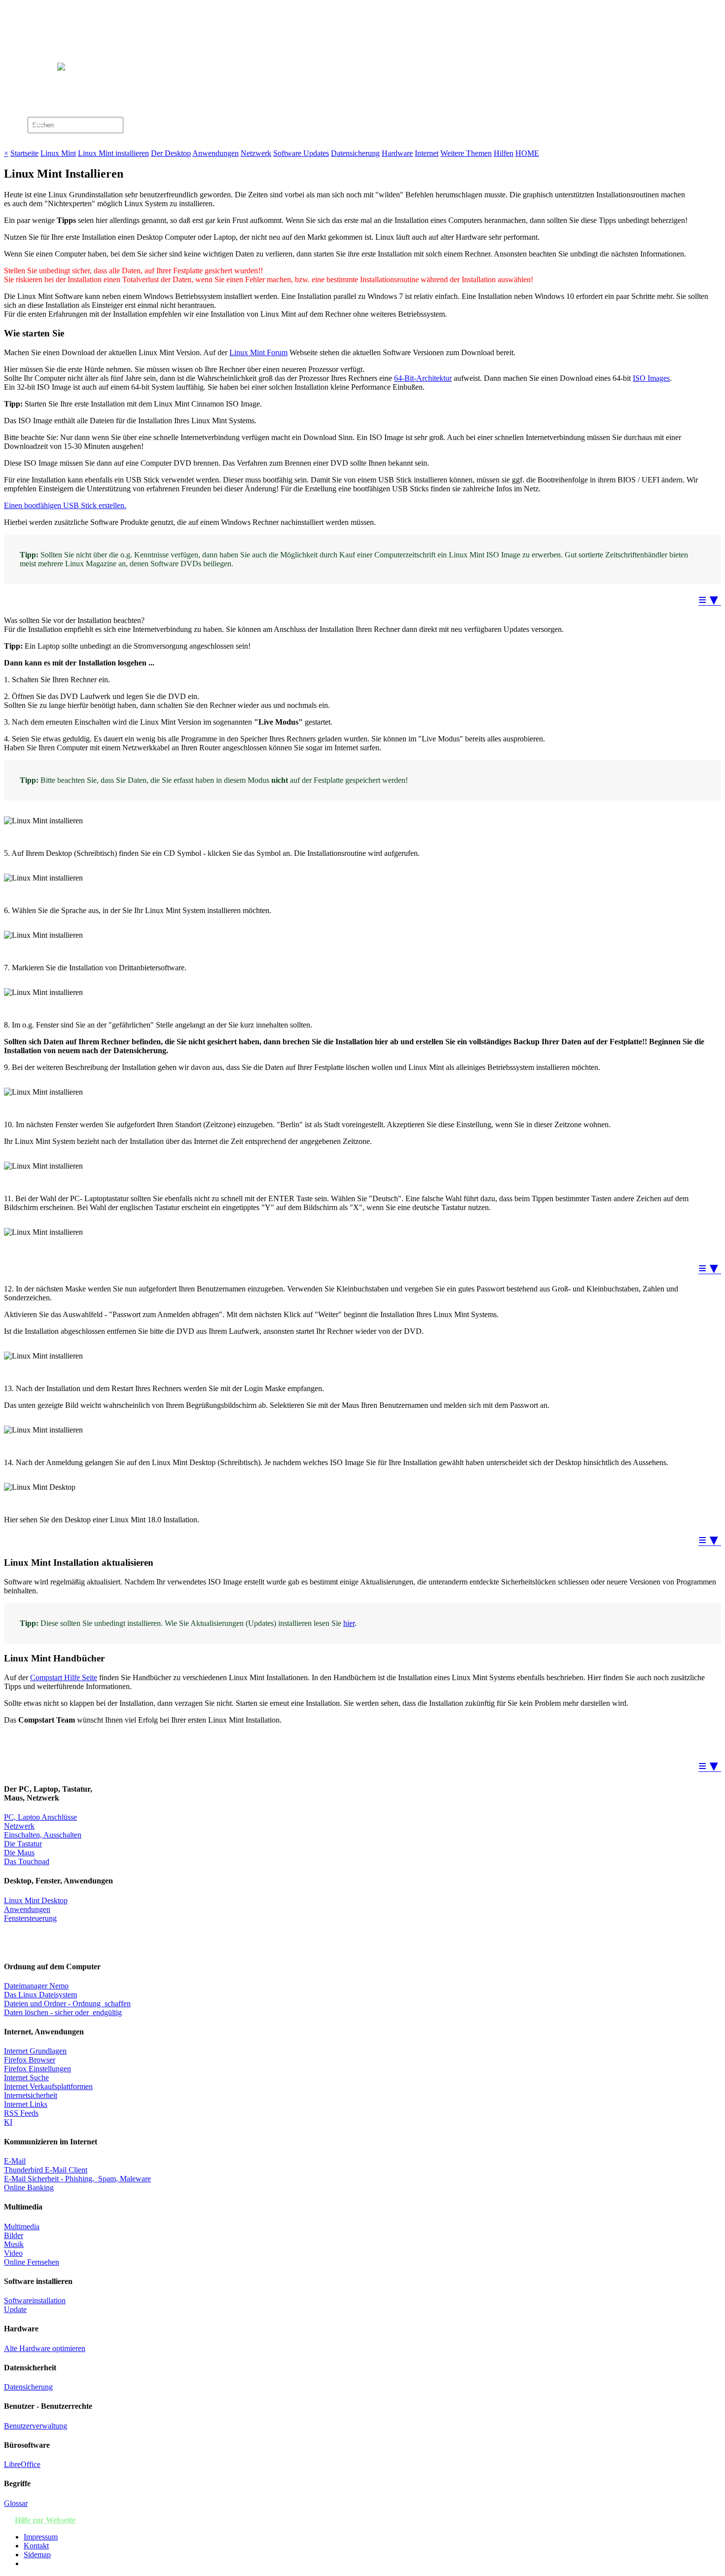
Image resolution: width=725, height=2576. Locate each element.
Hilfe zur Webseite (45, 2520)
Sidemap (37, 2555)
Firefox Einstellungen (37, 2069)
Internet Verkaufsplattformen (48, 2086)
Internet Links (26, 2104)
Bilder (14, 2235)
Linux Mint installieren (113, 153)
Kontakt (36, 2546)
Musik (14, 2244)
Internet (427, 153)
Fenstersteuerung (30, 1918)
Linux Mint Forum (258, 352)
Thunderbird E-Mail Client (46, 2170)
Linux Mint (58, 153)
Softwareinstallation (35, 2300)
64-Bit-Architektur (423, 378)
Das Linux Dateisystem (40, 1995)
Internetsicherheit (31, 2095)
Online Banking (29, 2188)
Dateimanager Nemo (36, 1986)
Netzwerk (256, 153)
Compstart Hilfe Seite (64, 1677)
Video (13, 2253)
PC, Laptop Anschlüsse (40, 1817)
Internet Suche (26, 2078)
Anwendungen (216, 153)
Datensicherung (355, 153)
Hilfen (504, 153)
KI (8, 2122)
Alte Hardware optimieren (45, 2348)
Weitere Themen (466, 153)
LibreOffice (22, 2464)
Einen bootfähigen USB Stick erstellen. (65, 505)
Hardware (397, 153)
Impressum (41, 2537)
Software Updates (301, 153)
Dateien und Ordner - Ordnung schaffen (67, 2004)
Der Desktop (171, 153)
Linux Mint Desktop (36, 1900)
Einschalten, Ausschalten (43, 1835)
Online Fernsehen (32, 2262)
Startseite (24, 153)
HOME (527, 153)
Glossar (16, 2503)
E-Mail (15, 2161)
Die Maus (19, 1853)
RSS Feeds (21, 2113)
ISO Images (651, 378)
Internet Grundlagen (35, 2051)
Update (15, 2309)
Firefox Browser (30, 2060)
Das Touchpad (27, 1861)
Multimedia (22, 2226)
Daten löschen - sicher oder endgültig (63, 2012)
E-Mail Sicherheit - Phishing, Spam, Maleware (77, 2179)
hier (349, 1623)
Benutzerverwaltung (36, 2426)
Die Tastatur (23, 1844)
